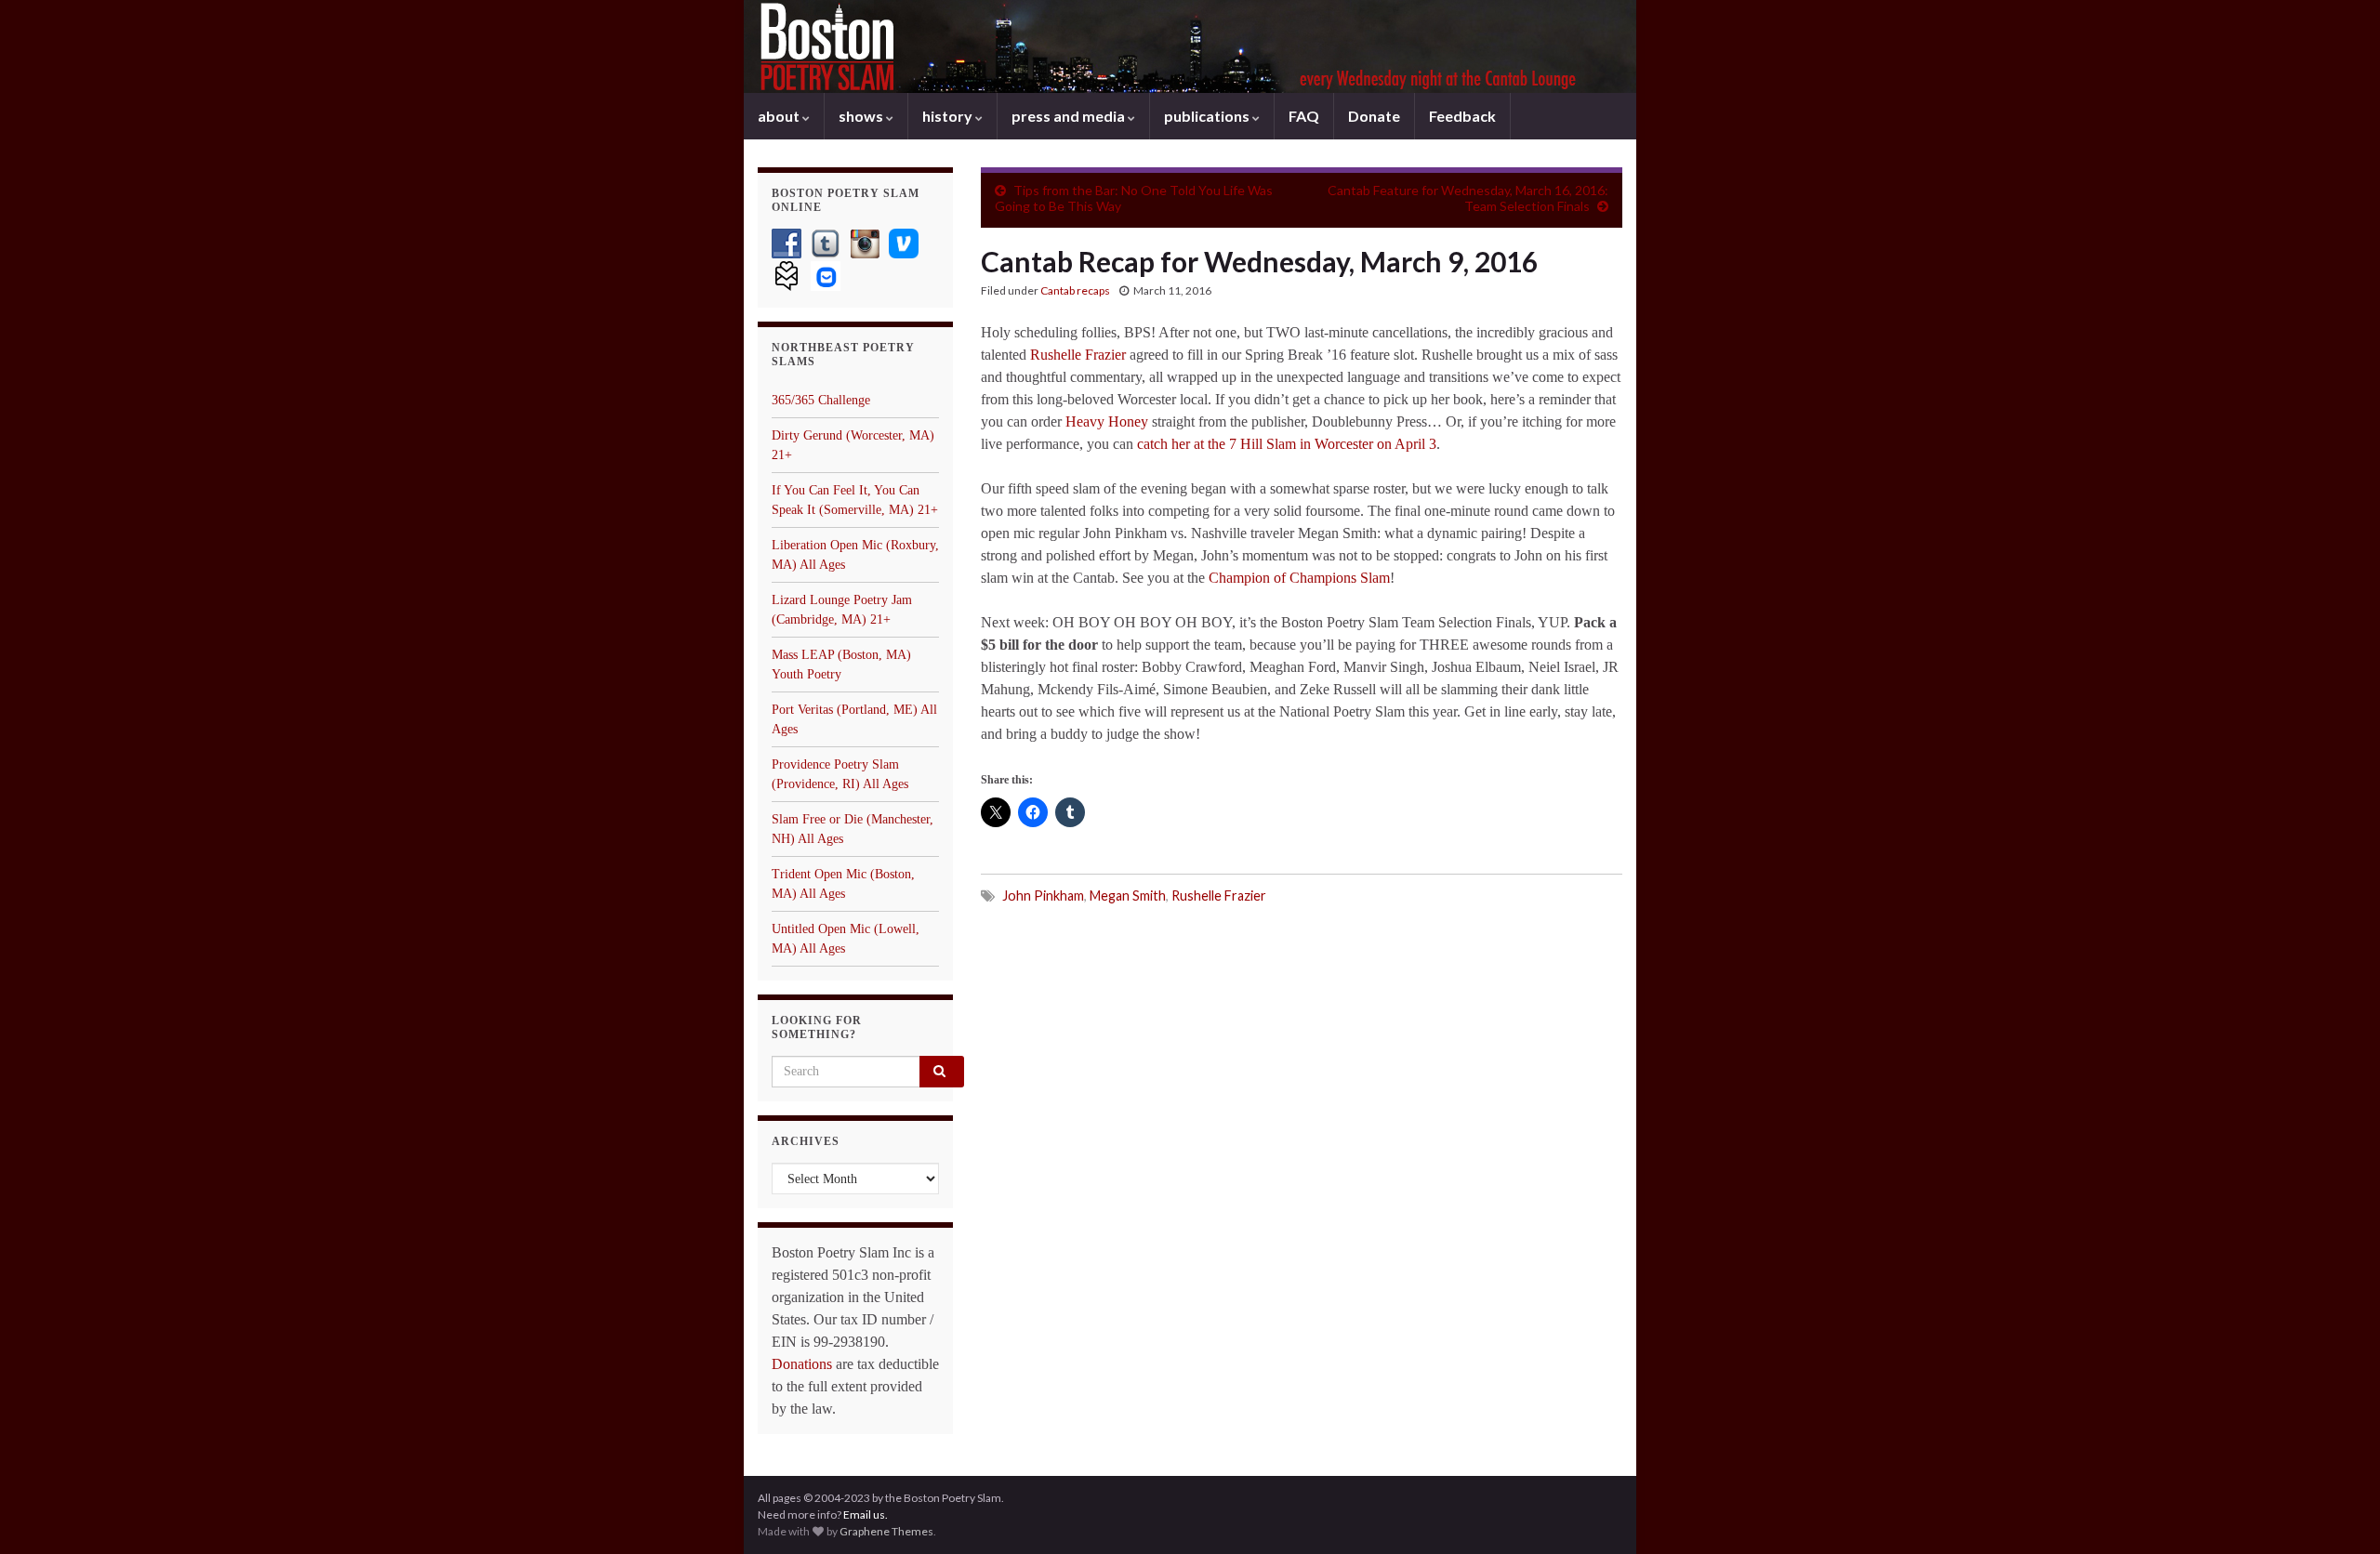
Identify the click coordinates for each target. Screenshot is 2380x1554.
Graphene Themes (886, 1531)
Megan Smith (1128, 896)
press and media (1070, 116)
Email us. (866, 1514)
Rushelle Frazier (1078, 355)
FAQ (1304, 116)
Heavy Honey (1107, 421)
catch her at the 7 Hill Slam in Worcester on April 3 (1287, 444)
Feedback (1462, 116)
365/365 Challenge (821, 400)
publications (1208, 116)
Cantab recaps (1075, 290)
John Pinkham (1043, 896)
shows (862, 116)
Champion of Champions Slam (1299, 578)
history (949, 116)
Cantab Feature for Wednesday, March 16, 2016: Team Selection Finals (1468, 198)
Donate (1374, 116)
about (780, 116)
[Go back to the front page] (1190, 46)
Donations (802, 1364)
